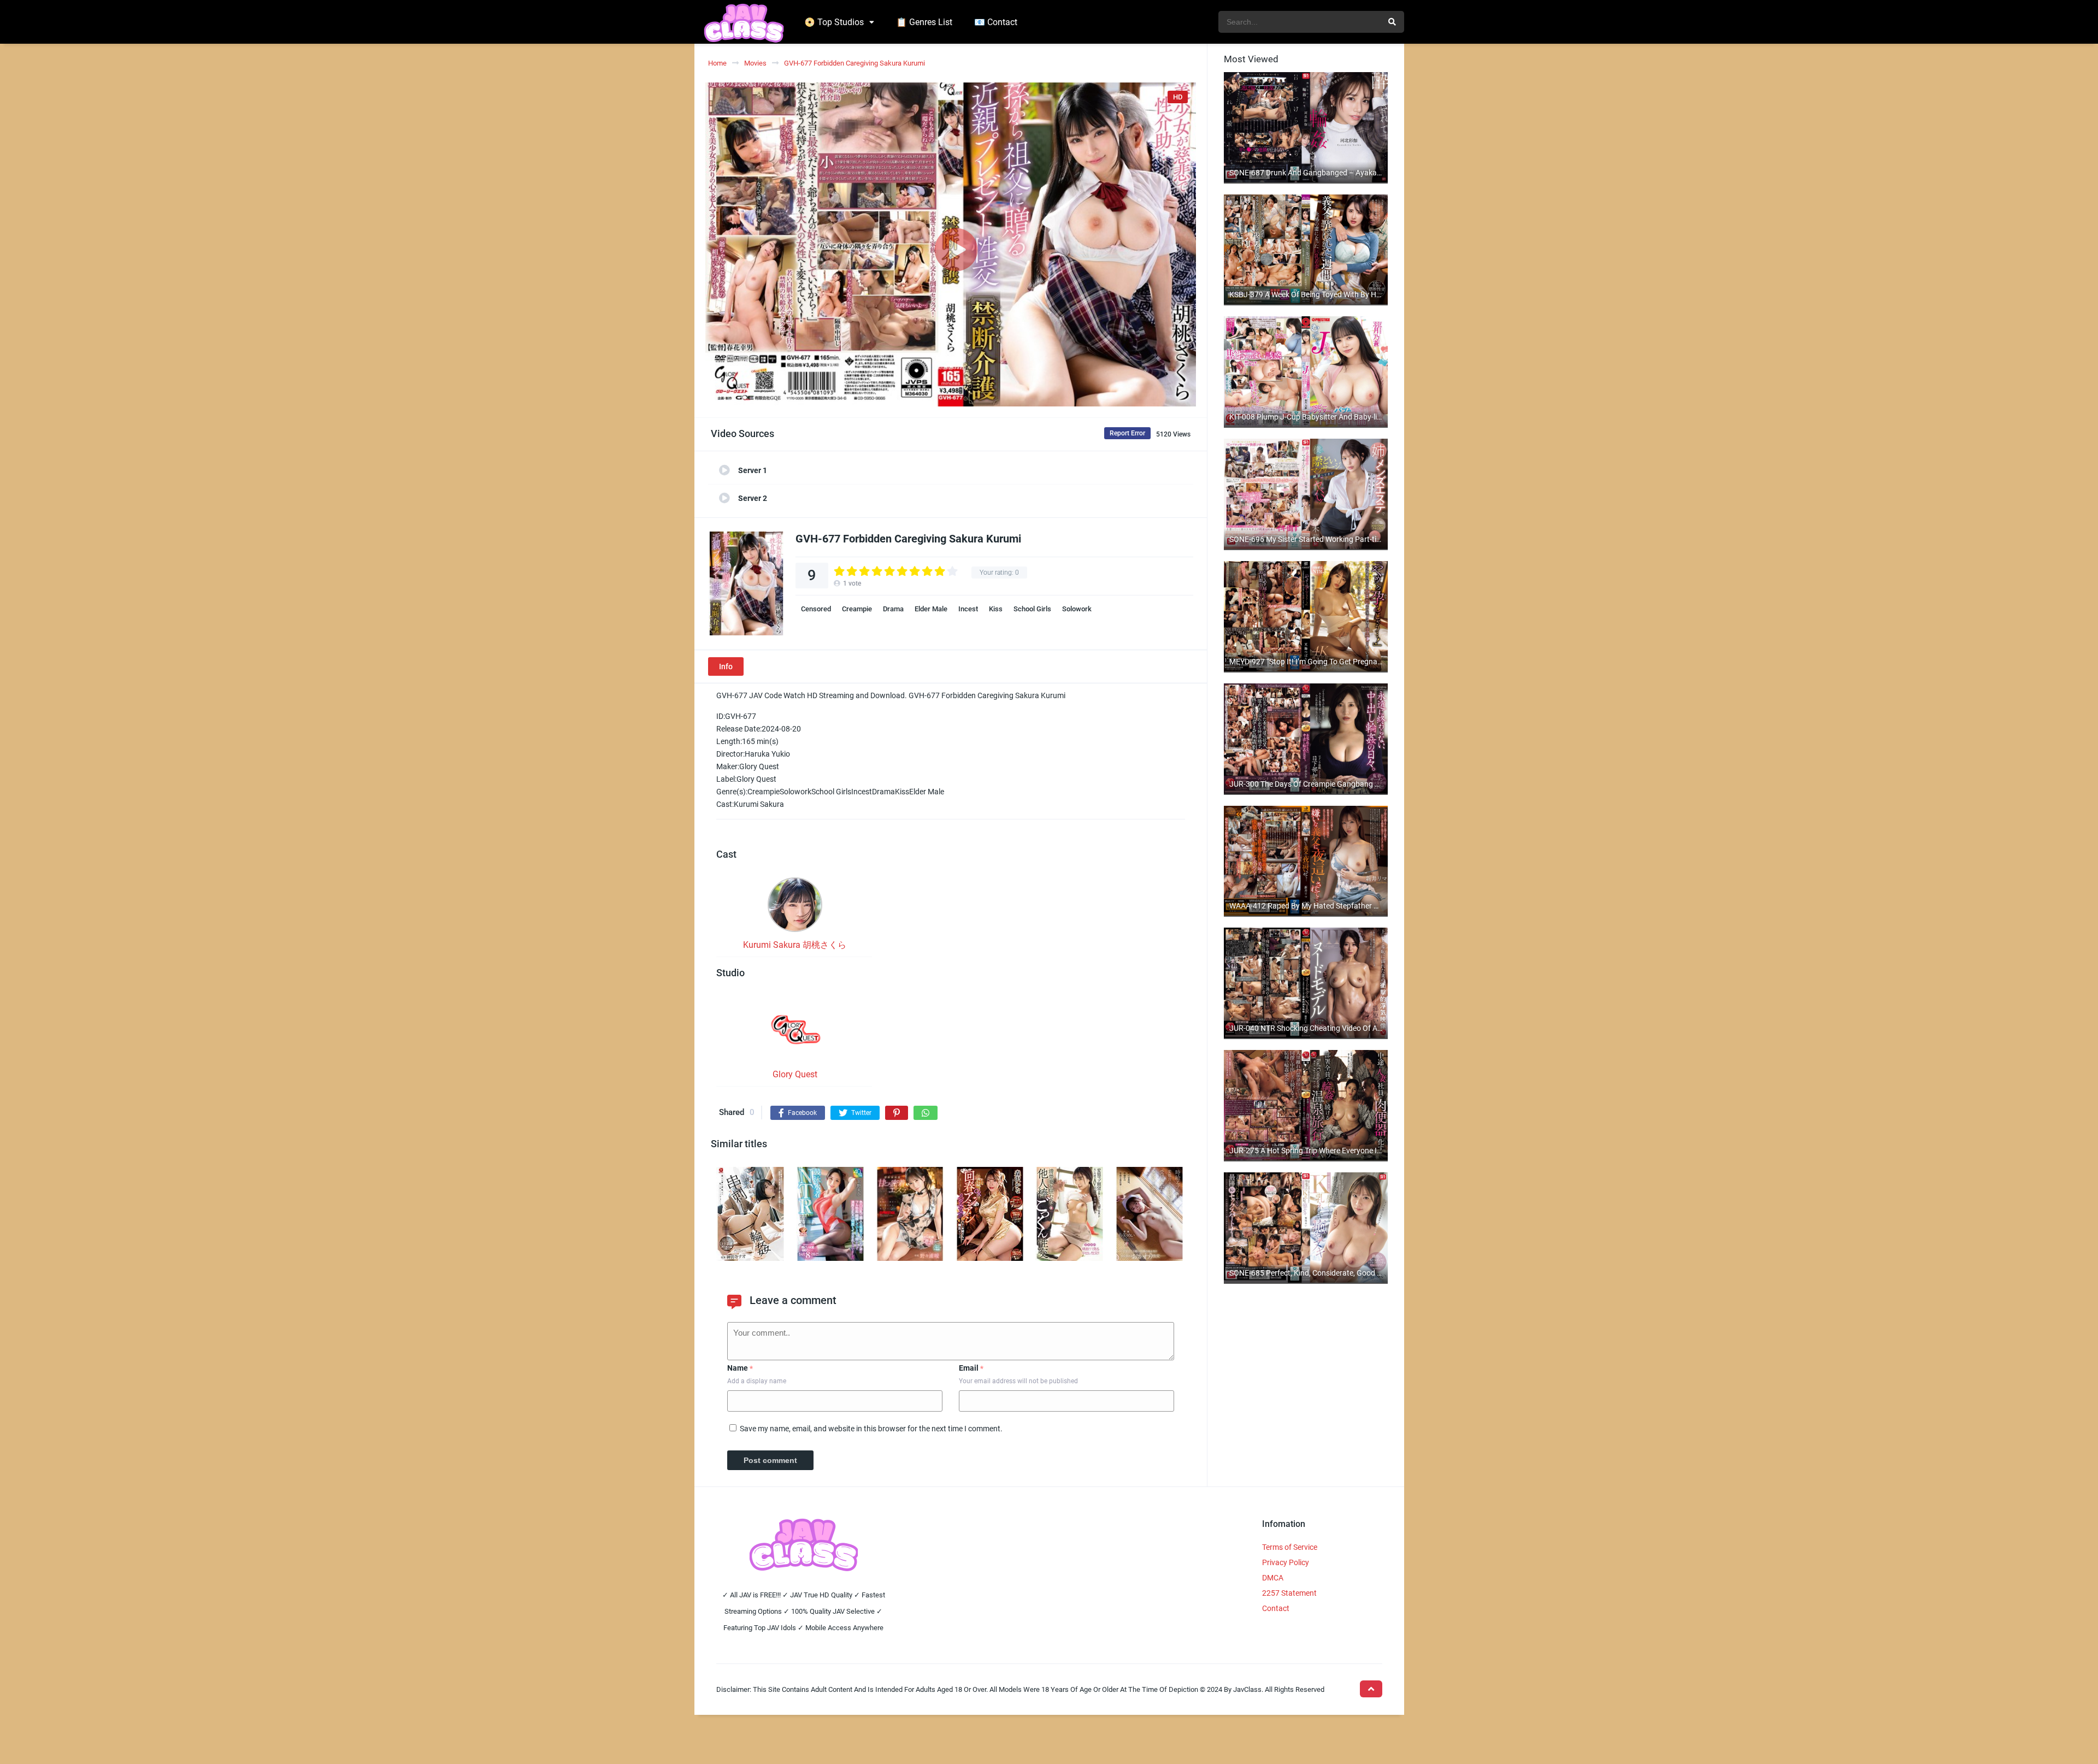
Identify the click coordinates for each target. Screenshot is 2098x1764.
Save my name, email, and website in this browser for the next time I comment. (871, 1429)
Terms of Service (1290, 1547)
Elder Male (931, 609)
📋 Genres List (924, 22)
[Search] (1392, 22)
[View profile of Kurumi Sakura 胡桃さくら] (795, 908)
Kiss (996, 609)
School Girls (1032, 609)
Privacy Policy (1286, 1562)
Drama (893, 609)
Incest (968, 609)
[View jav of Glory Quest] (795, 1032)
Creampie (857, 609)
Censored (816, 609)
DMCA (1273, 1578)
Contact (1276, 1608)
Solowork (1077, 609)
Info (726, 666)
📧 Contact (996, 22)
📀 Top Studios (834, 22)
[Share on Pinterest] (897, 1113)
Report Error (1127, 433)
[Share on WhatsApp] (926, 1113)
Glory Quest (795, 1074)
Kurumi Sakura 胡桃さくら (795, 945)
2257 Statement (1289, 1593)
